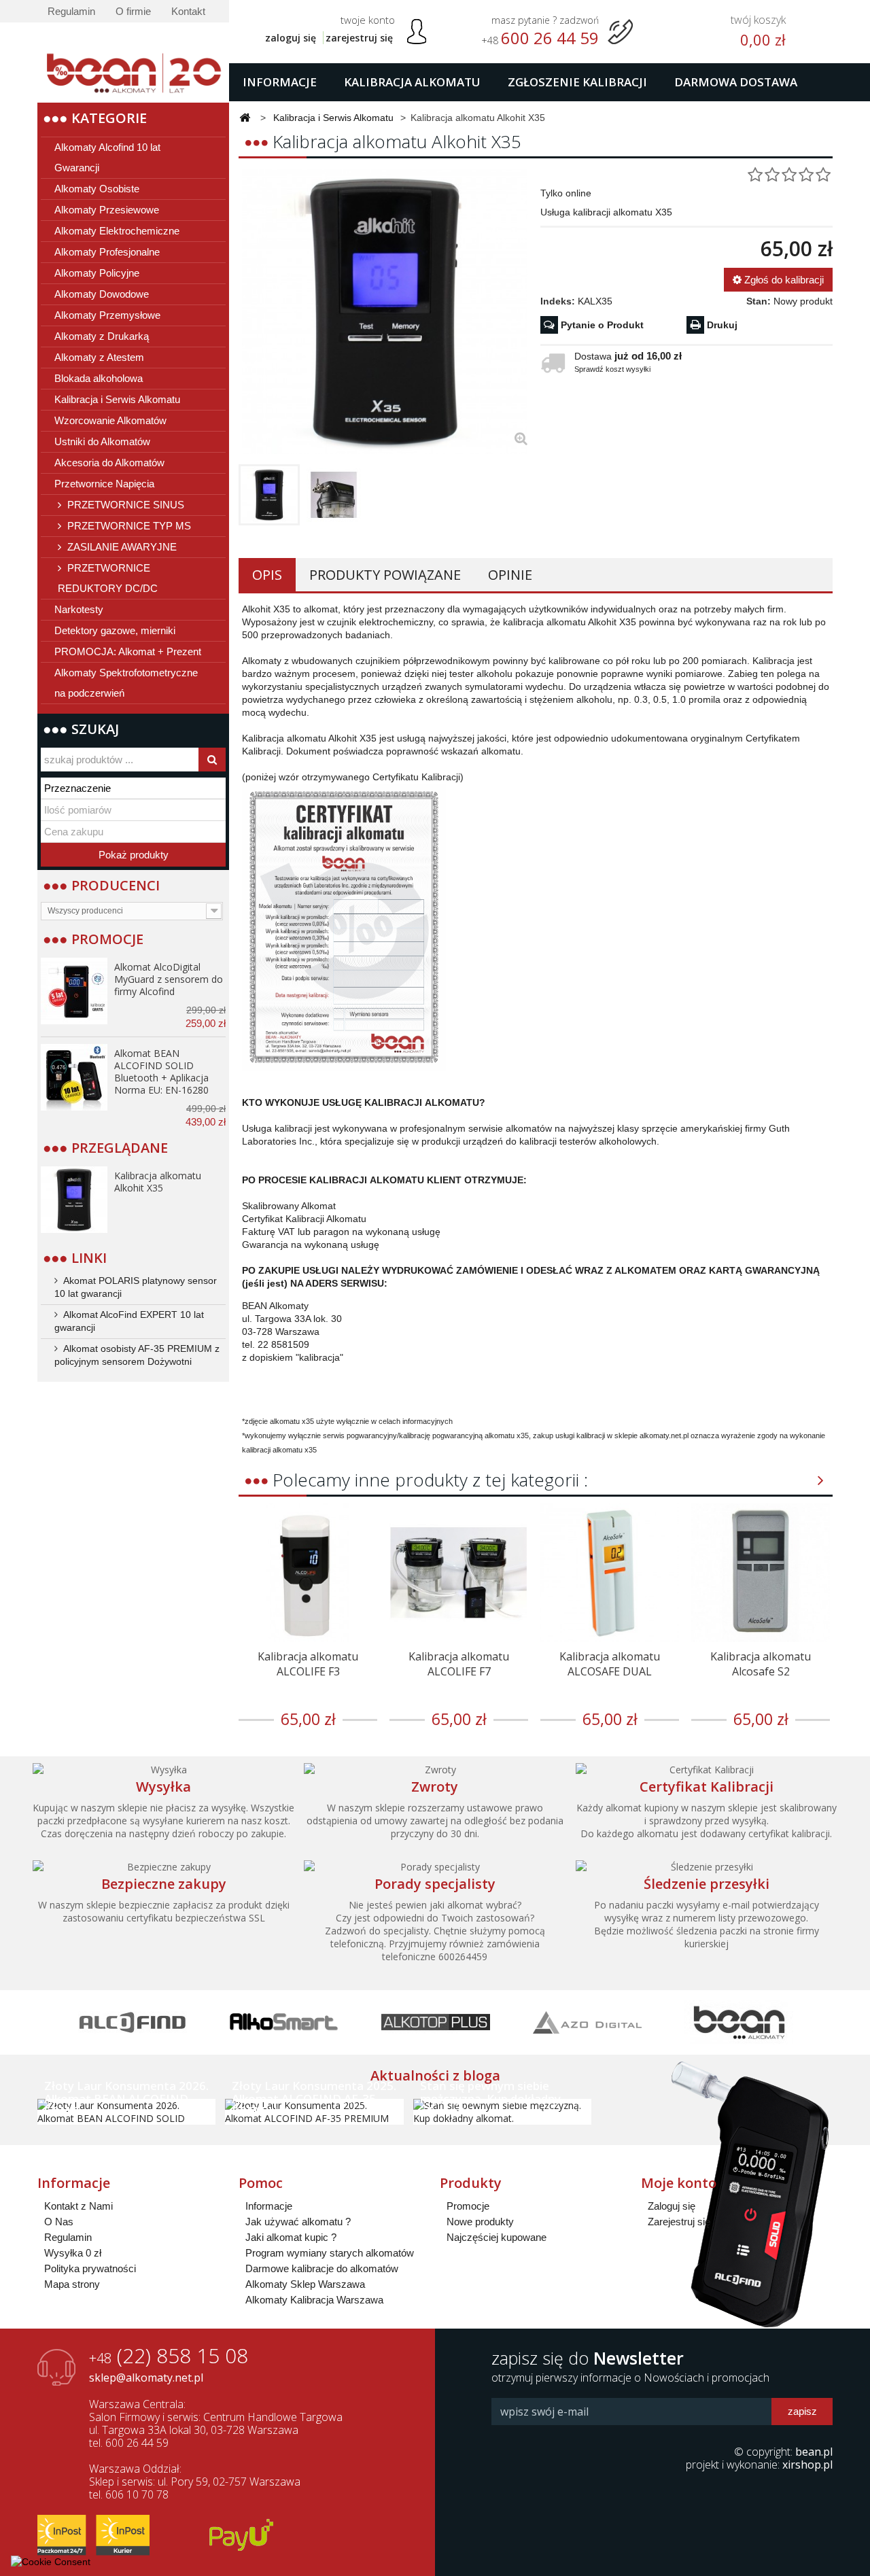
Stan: (759, 301)
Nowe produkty (480, 2222)
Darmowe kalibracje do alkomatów (322, 2268)
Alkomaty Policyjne (97, 273)
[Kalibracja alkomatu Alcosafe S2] (761, 1573)
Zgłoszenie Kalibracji (577, 82)
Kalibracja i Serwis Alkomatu (117, 399)
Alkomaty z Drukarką (102, 336)
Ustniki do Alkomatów (102, 441)
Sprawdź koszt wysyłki (612, 369)
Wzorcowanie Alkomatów (110, 420)
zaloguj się (291, 38)
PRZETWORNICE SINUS (124, 505)
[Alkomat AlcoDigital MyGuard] (74, 991)
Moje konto (679, 2183)
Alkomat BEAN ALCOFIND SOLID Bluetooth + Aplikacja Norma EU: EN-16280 (161, 1072)
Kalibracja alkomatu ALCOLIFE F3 (308, 1664)
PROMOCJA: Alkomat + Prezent (128, 651)
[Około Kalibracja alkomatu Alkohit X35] (74, 1200)
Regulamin (71, 11)
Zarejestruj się (679, 2222)
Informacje (280, 82)
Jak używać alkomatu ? (298, 2222)
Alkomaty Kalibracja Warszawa (314, 2300)
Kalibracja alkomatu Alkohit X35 (158, 1182)
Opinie (510, 575)
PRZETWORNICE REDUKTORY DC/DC (108, 578)
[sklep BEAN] (133, 63)
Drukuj (722, 325)
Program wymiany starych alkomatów (330, 2253)
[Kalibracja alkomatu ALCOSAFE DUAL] (610, 1573)
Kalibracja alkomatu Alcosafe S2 (761, 1664)
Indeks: (558, 301)
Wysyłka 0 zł (73, 2253)
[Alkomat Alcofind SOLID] (74, 1077)
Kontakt (188, 11)
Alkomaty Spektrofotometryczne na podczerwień (126, 683)
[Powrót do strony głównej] (245, 119)
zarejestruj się (359, 38)
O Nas (59, 2222)
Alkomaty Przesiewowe (107, 210)
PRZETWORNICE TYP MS (128, 526)
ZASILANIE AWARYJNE (121, 547)
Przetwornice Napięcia (104, 484)
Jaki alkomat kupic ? (291, 2237)
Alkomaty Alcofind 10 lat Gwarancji (107, 157)
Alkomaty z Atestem (99, 357)
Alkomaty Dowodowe (102, 294)
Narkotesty (79, 609)
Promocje (107, 939)
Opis (267, 575)
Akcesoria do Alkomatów (109, 463)
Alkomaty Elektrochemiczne (117, 231)
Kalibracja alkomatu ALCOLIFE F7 (459, 1664)
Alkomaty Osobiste (97, 189)
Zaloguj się (672, 2206)
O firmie (133, 11)
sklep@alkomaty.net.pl (146, 2378)
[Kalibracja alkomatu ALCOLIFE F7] (459, 1573)
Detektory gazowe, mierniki (115, 630)
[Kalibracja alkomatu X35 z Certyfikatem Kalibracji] (269, 495)
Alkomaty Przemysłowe (107, 315)
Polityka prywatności (90, 2268)
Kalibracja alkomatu (412, 82)
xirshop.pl (807, 2465)
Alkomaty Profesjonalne (107, 252)
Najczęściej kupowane (497, 2237)
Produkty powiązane (385, 575)
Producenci (116, 885)
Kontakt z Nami (79, 2206)
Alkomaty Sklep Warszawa (305, 2284)
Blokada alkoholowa (99, 378)
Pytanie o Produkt (602, 325)
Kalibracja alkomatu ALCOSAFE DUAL (610, 1664)
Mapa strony (72, 2284)
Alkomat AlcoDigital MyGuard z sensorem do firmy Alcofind (169, 979)
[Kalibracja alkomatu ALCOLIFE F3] (308, 1573)
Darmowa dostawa (736, 82)
